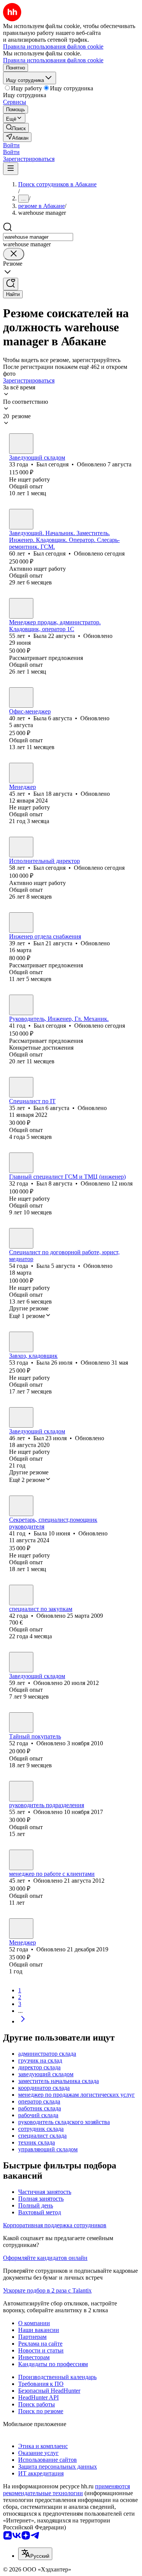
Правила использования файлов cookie (53, 60)
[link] (16, 128)
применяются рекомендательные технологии (66, 2490)
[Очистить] (14, 254)
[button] (11, 145)
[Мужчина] (21, 444)
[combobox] (38, 237)
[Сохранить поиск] (11, 284)
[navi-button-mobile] (11, 169)
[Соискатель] (21, 1595)
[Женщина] (21, 608)
